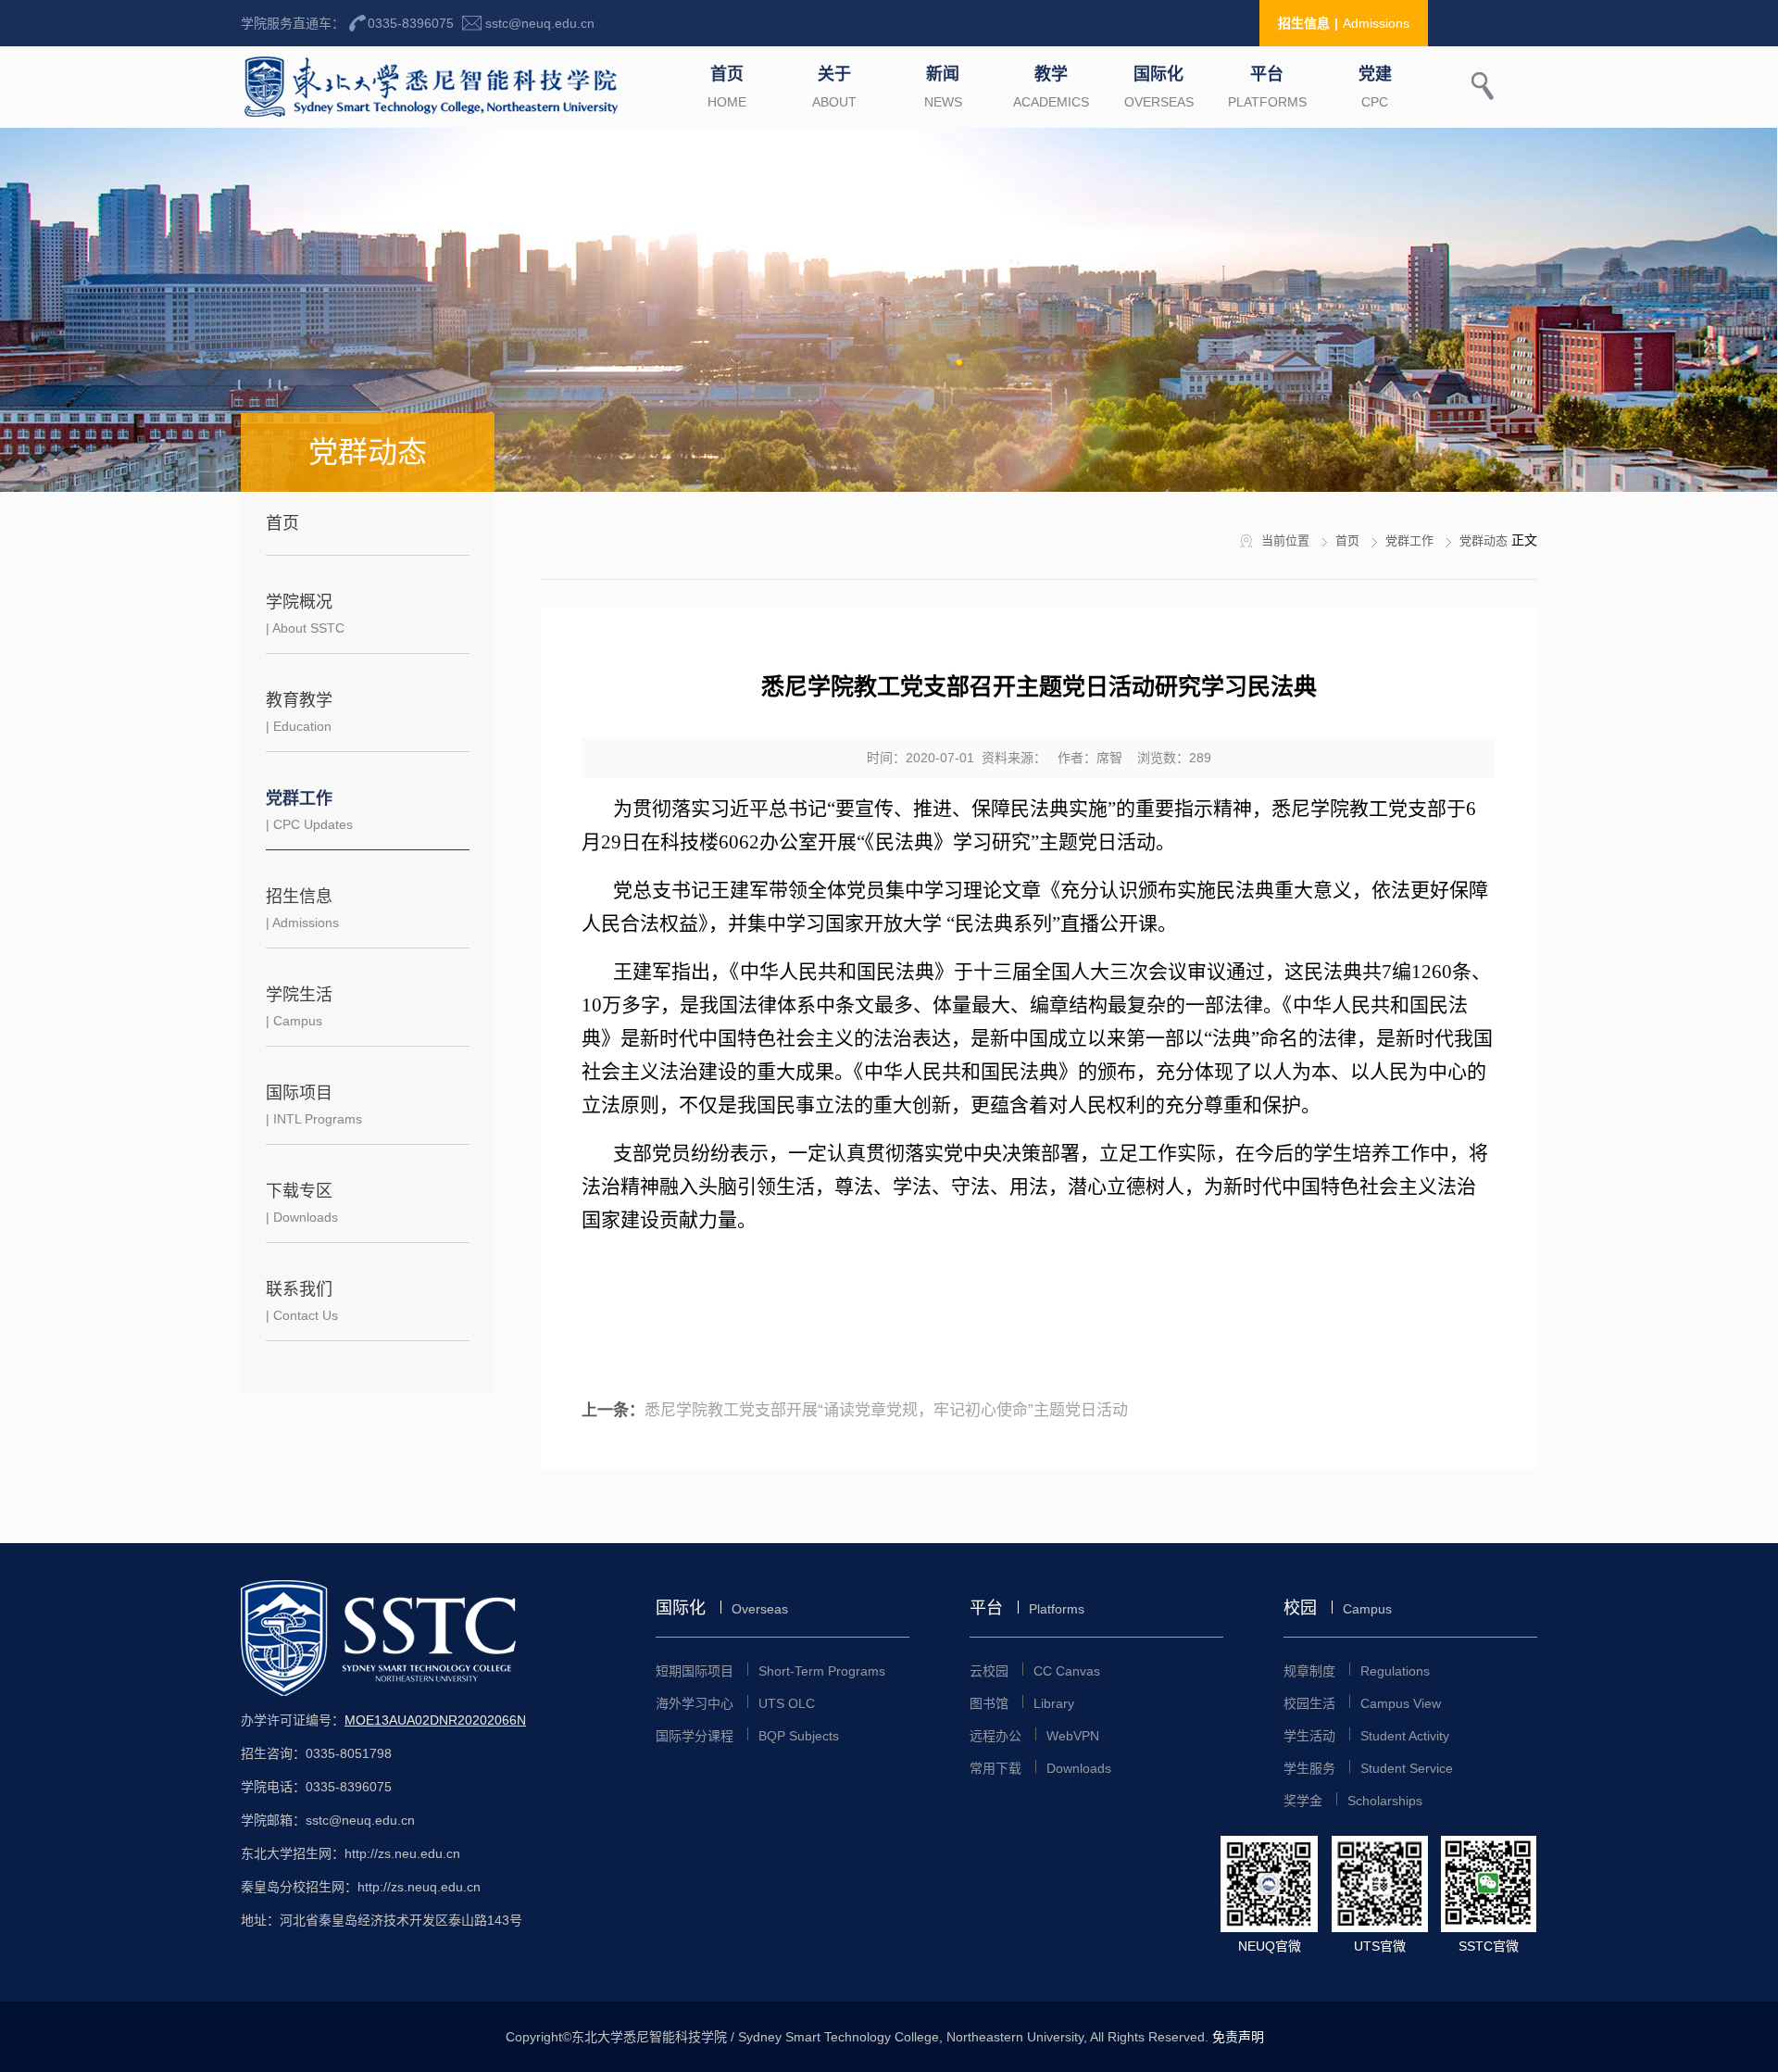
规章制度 (1357, 1671)
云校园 (1035, 1671)
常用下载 (1040, 1768)
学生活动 (1366, 1736)
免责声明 (1238, 2037)
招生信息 (1344, 23)
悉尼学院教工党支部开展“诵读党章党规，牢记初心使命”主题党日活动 (886, 1410)
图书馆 (1022, 1703)
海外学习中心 (735, 1703)
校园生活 (1362, 1703)
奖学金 (1353, 1801)
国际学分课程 (747, 1736)
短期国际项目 (770, 1671)
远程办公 (1034, 1736)
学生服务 (1368, 1768)
